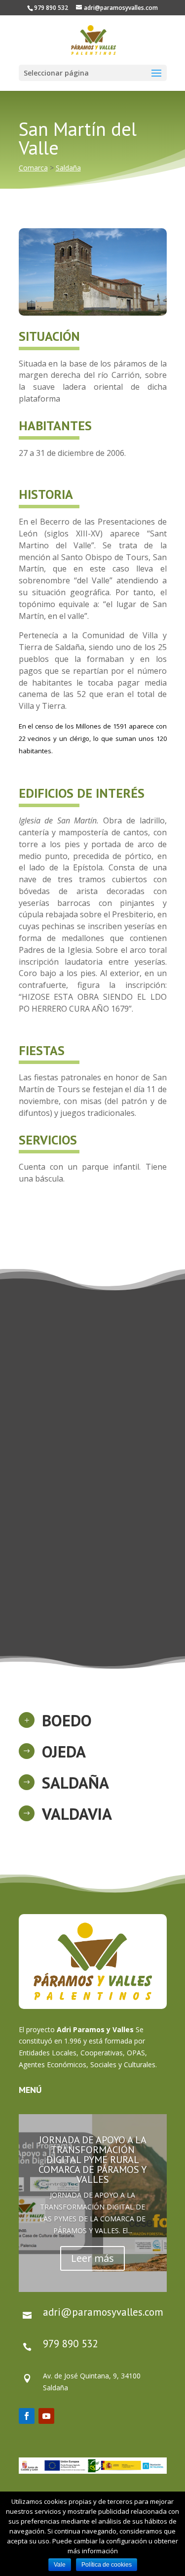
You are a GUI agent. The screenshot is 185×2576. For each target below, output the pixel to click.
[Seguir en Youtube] (46, 2416)
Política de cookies (107, 2565)
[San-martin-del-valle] (93, 315)
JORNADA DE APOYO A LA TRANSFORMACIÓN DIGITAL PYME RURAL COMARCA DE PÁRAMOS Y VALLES (92, 2160)
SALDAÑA (75, 1782)
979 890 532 (70, 2344)
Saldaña (68, 168)
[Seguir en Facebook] (27, 2416)
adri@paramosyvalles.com (103, 2312)
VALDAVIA (77, 1814)
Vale (60, 2565)
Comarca (33, 168)
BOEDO (67, 1720)
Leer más (92, 2258)
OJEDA (64, 1751)
